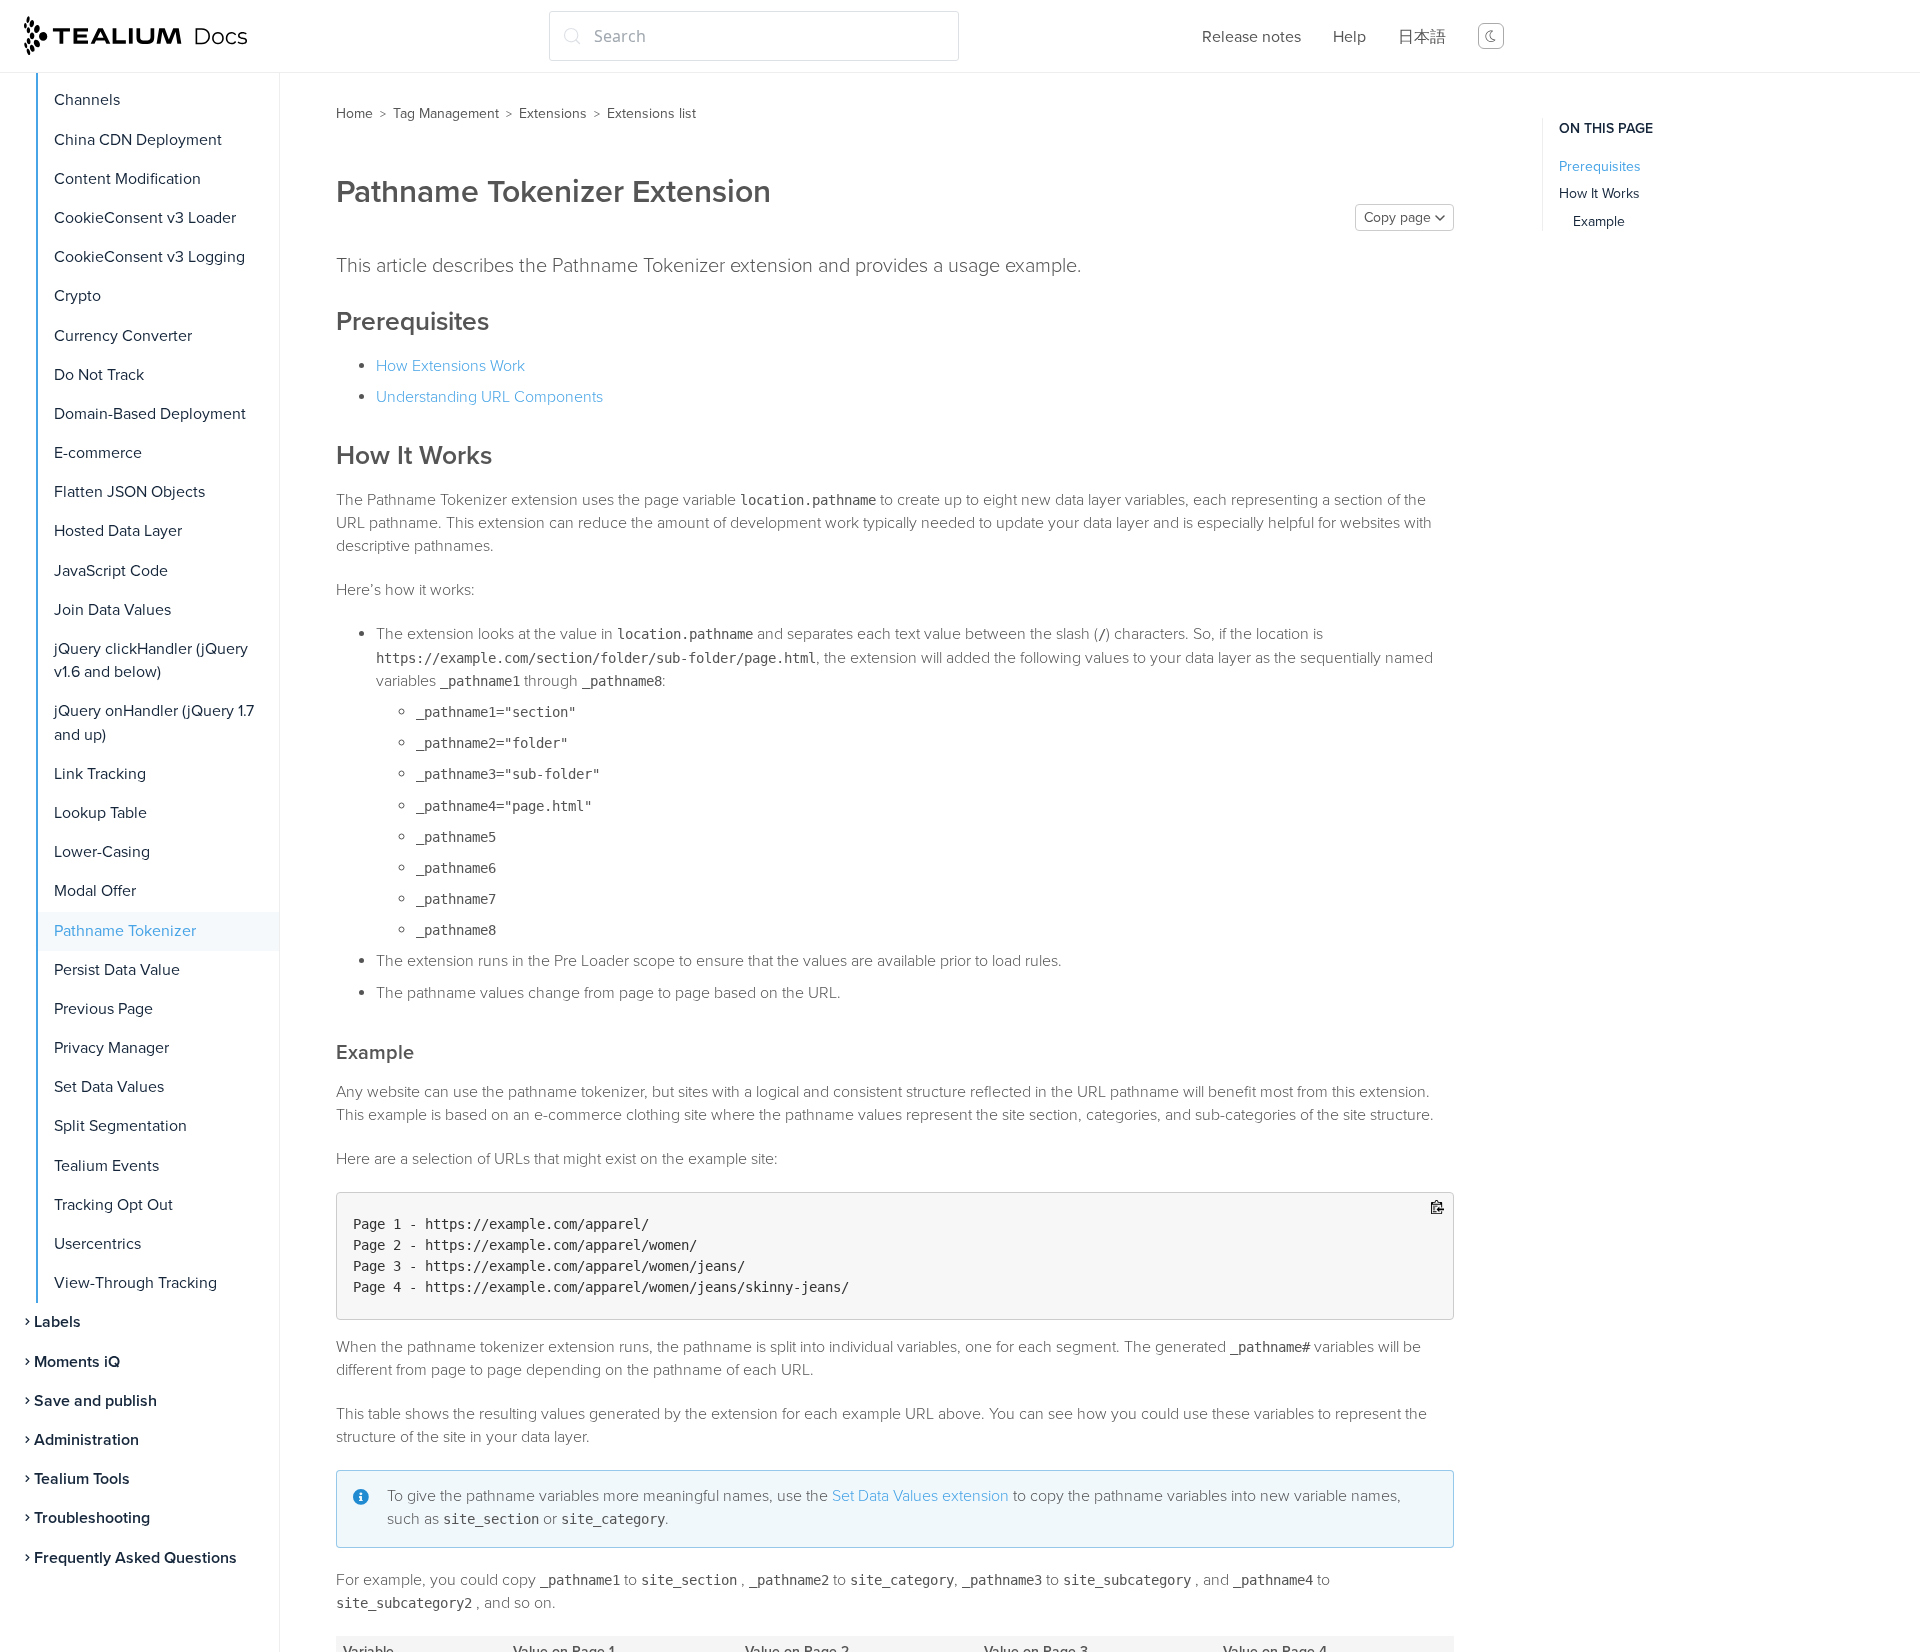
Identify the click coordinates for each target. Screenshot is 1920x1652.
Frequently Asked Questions (135, 1558)
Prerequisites (1600, 166)
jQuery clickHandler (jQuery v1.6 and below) (151, 660)
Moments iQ (77, 1362)
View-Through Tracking (135, 1283)
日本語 (1422, 37)
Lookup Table (100, 813)
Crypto (77, 296)
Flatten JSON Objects (129, 492)
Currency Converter (123, 336)
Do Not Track (99, 375)
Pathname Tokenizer (125, 931)
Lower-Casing (102, 852)
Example (1599, 221)
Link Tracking (100, 774)
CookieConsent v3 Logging (149, 257)
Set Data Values (109, 1087)
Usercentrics (97, 1244)
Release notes (1251, 37)
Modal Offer (95, 891)
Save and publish (95, 1401)
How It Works (1599, 193)
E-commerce (98, 453)
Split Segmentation (120, 1126)
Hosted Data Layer (118, 531)
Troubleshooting (92, 1518)
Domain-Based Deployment (150, 414)
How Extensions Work (450, 366)
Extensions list (651, 113)
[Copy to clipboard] (1437, 1208)
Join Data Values (112, 610)
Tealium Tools (82, 1479)
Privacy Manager (111, 1048)
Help (1349, 37)
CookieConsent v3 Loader (145, 218)
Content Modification (127, 179)
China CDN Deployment (138, 140)
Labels (57, 1322)
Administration (86, 1440)
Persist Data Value (117, 970)
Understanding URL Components (489, 397)
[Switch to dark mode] (1491, 36)
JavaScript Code (111, 571)
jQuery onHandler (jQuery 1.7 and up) (154, 722)
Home (354, 113)
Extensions (553, 113)
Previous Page (103, 1009)
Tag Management (446, 113)
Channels (87, 100)
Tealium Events (106, 1166)
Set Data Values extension (920, 1496)
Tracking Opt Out (113, 1205)
